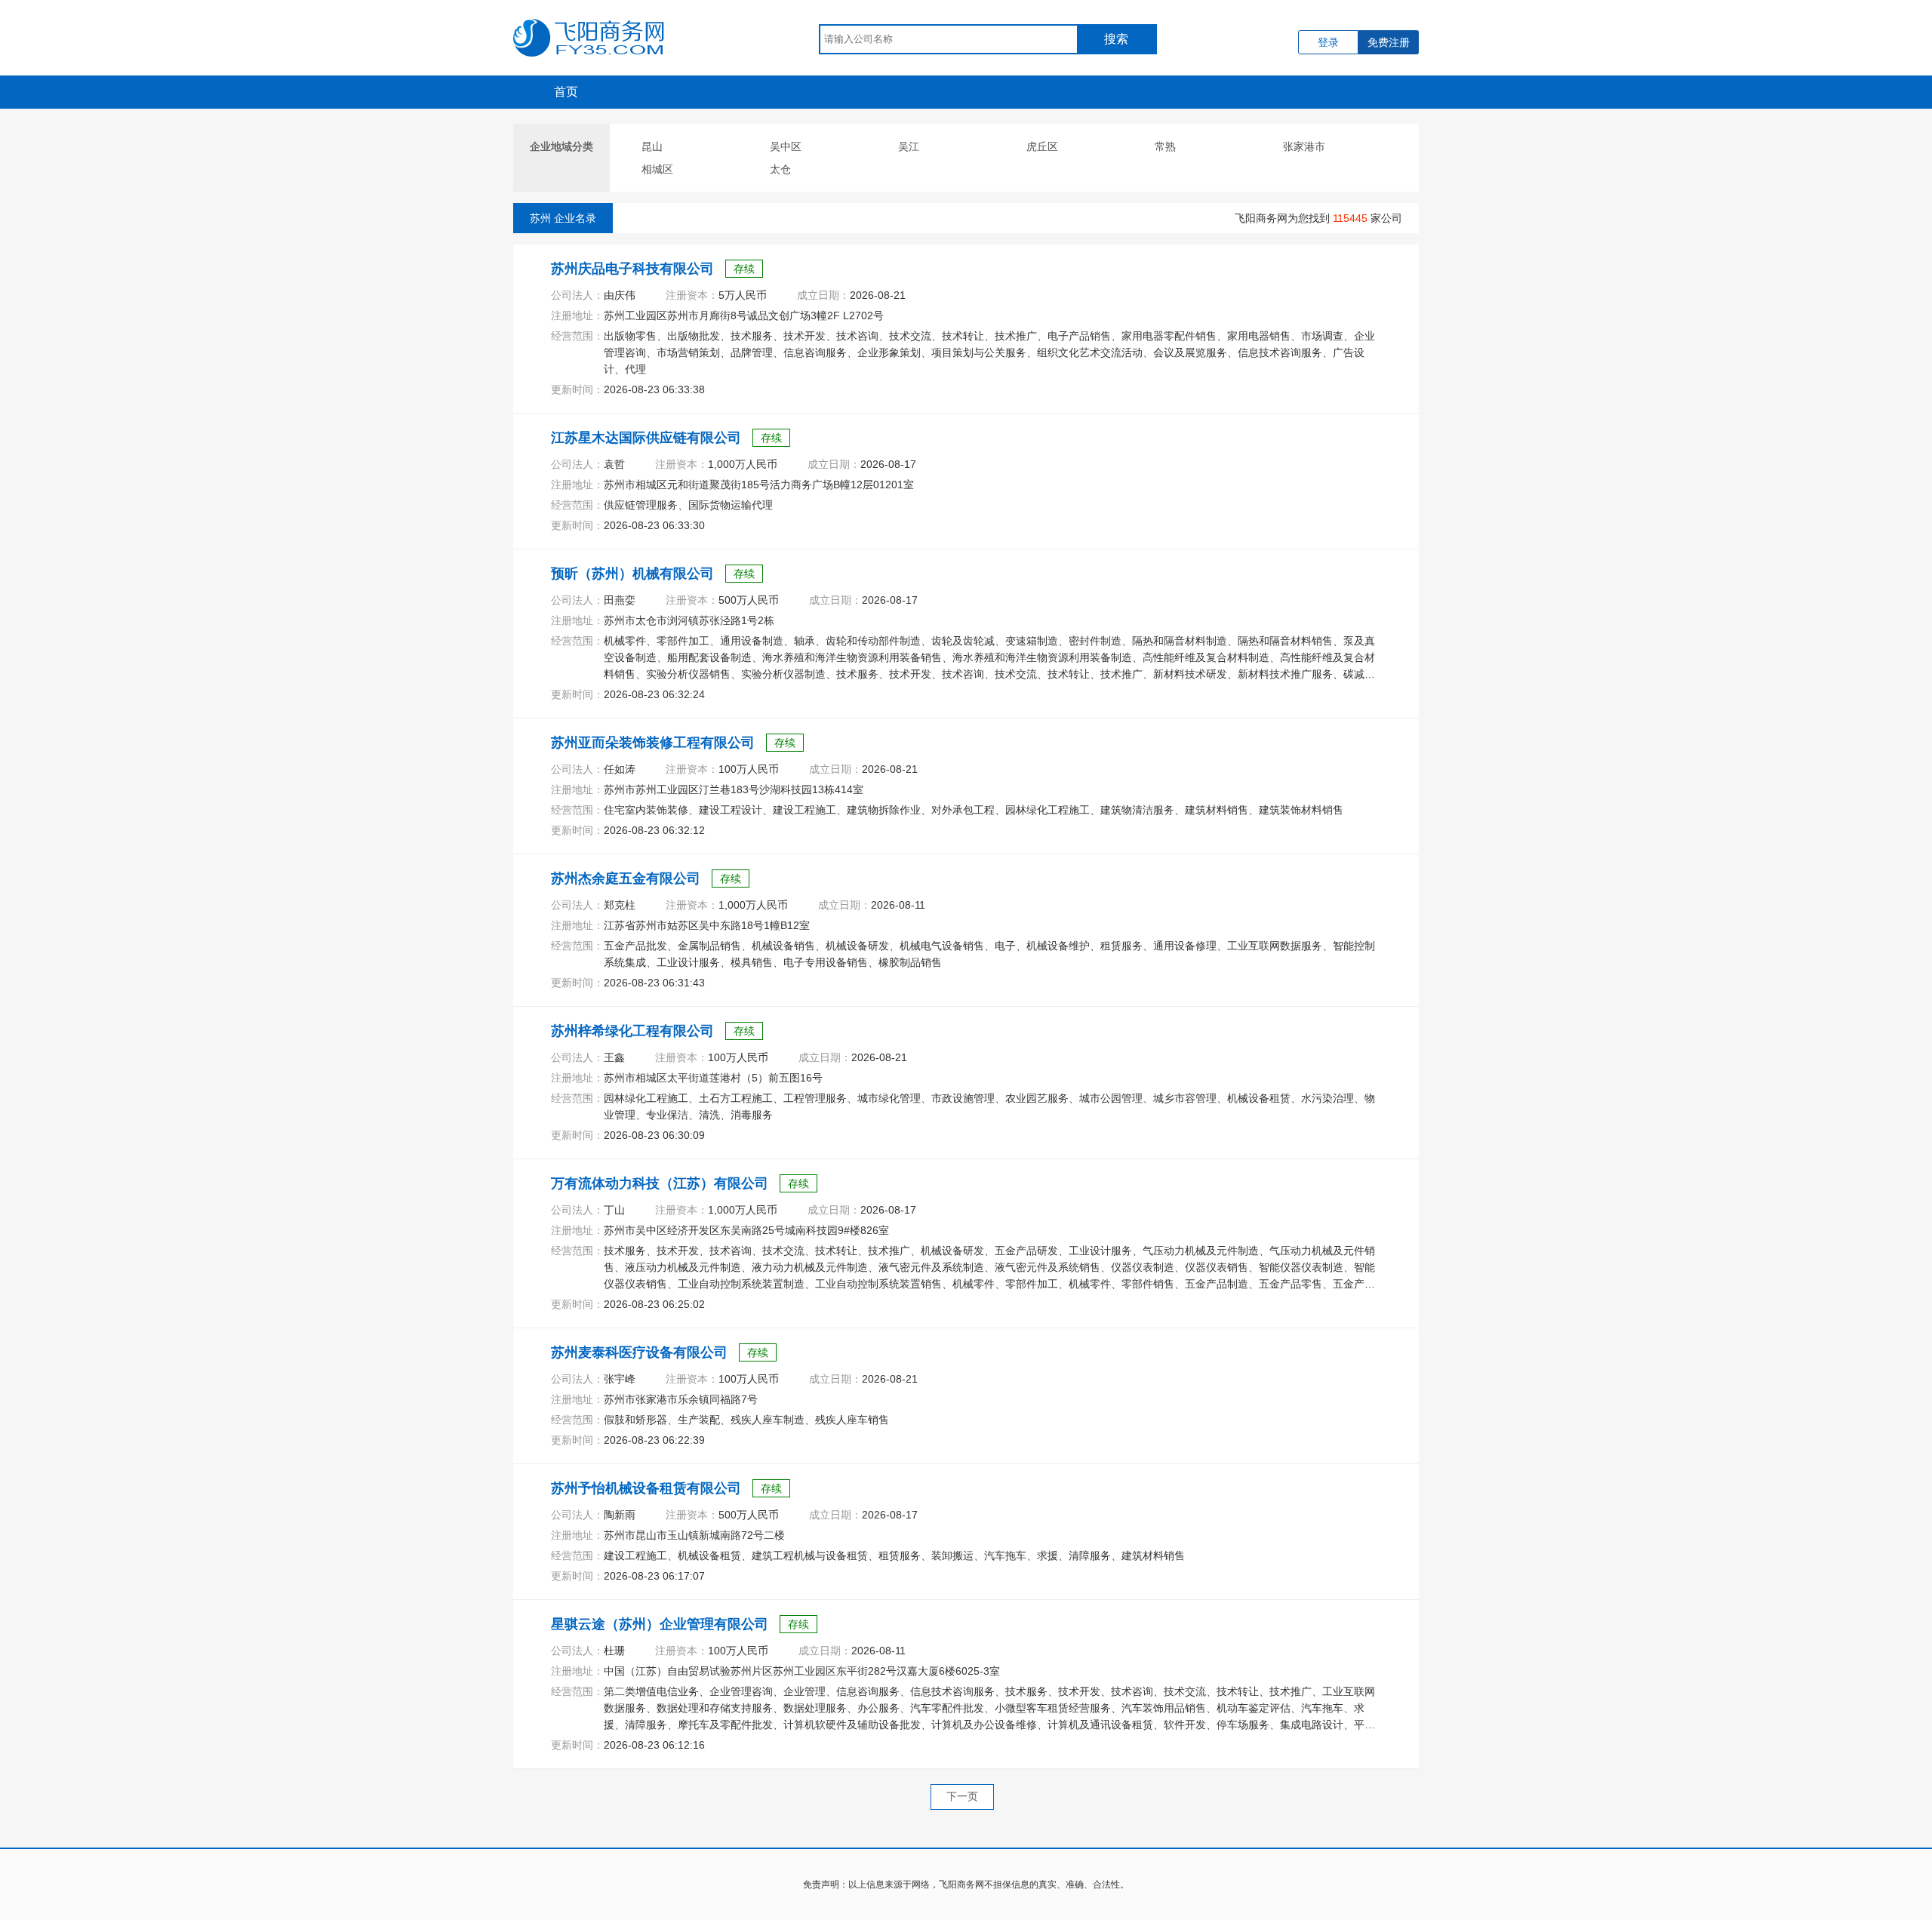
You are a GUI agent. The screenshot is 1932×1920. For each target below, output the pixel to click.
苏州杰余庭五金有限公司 (626, 878)
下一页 (962, 1796)
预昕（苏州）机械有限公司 (632, 574)
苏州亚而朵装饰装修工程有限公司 (653, 743)
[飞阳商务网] (589, 26)
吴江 (909, 146)
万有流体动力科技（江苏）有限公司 (660, 1183)
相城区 (657, 169)
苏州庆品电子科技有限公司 (632, 269)
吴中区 (786, 146)
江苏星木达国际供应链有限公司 (646, 438)
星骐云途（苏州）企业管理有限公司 (660, 1624)
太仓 (780, 169)
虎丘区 (1042, 146)
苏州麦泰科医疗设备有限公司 (639, 1352)
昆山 (652, 146)
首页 (566, 92)
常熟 (1165, 146)
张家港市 (1304, 146)
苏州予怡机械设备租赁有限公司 (646, 1488)
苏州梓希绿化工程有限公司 (632, 1031)
